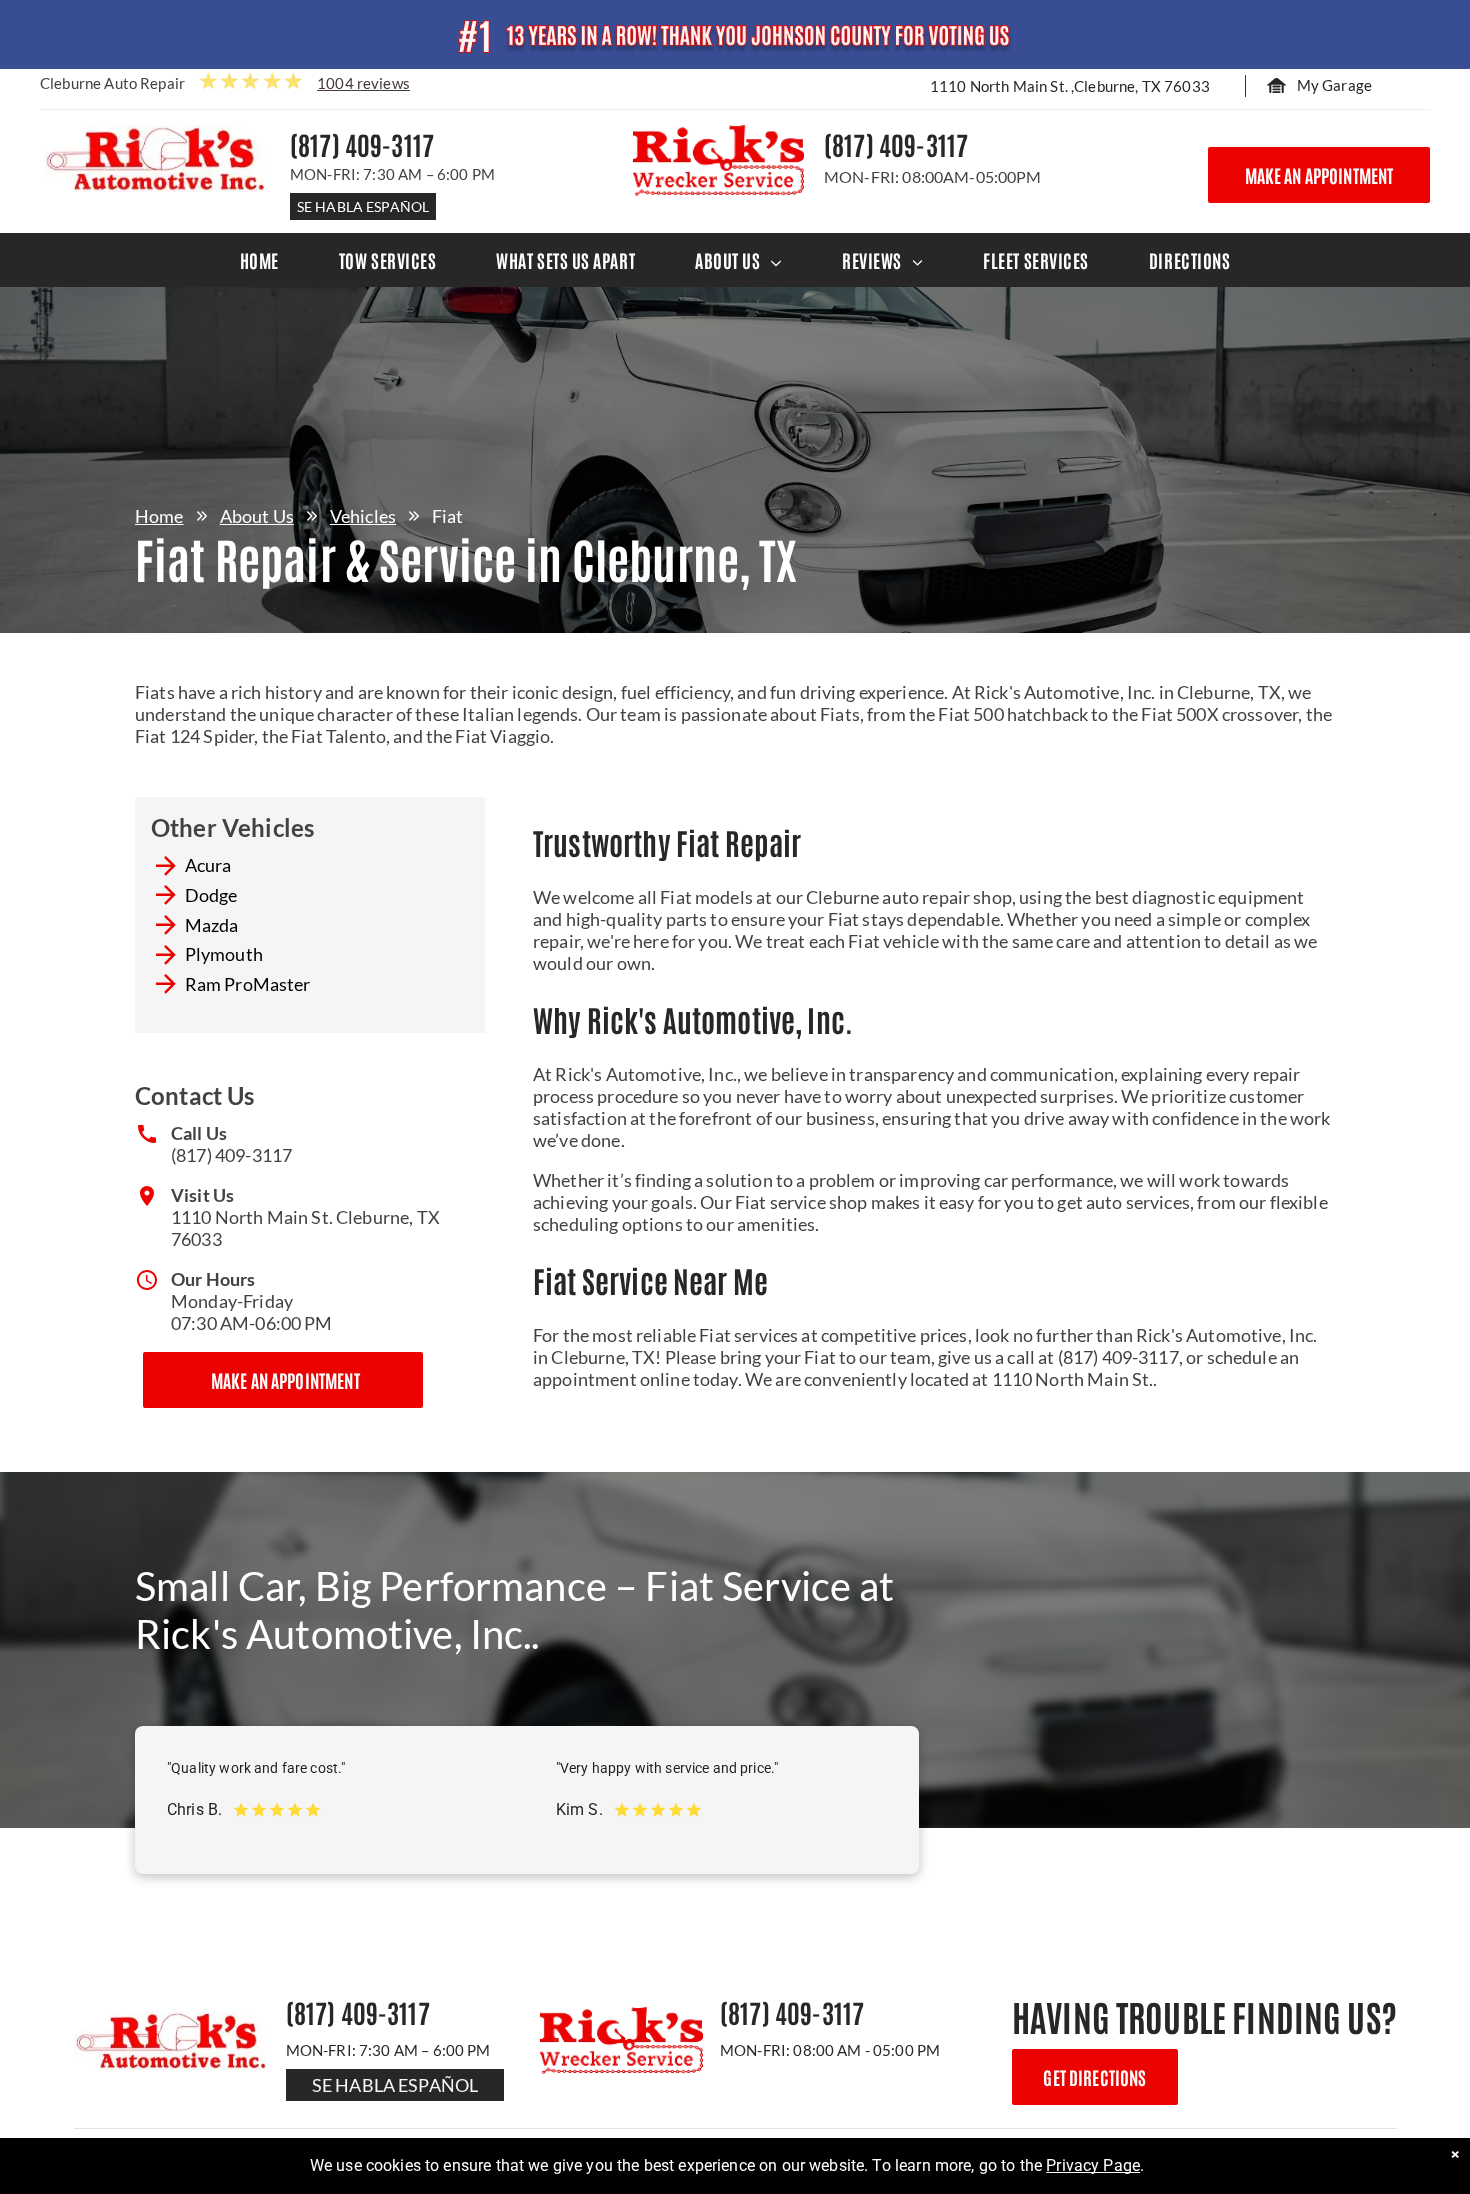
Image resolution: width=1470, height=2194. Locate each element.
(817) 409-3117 (231, 1155)
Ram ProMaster (248, 984)
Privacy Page (1093, 2165)
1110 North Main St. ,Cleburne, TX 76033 (1070, 86)
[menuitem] (259, 260)
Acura (208, 865)
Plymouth (224, 954)
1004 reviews (363, 83)
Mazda (212, 925)
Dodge (211, 895)
